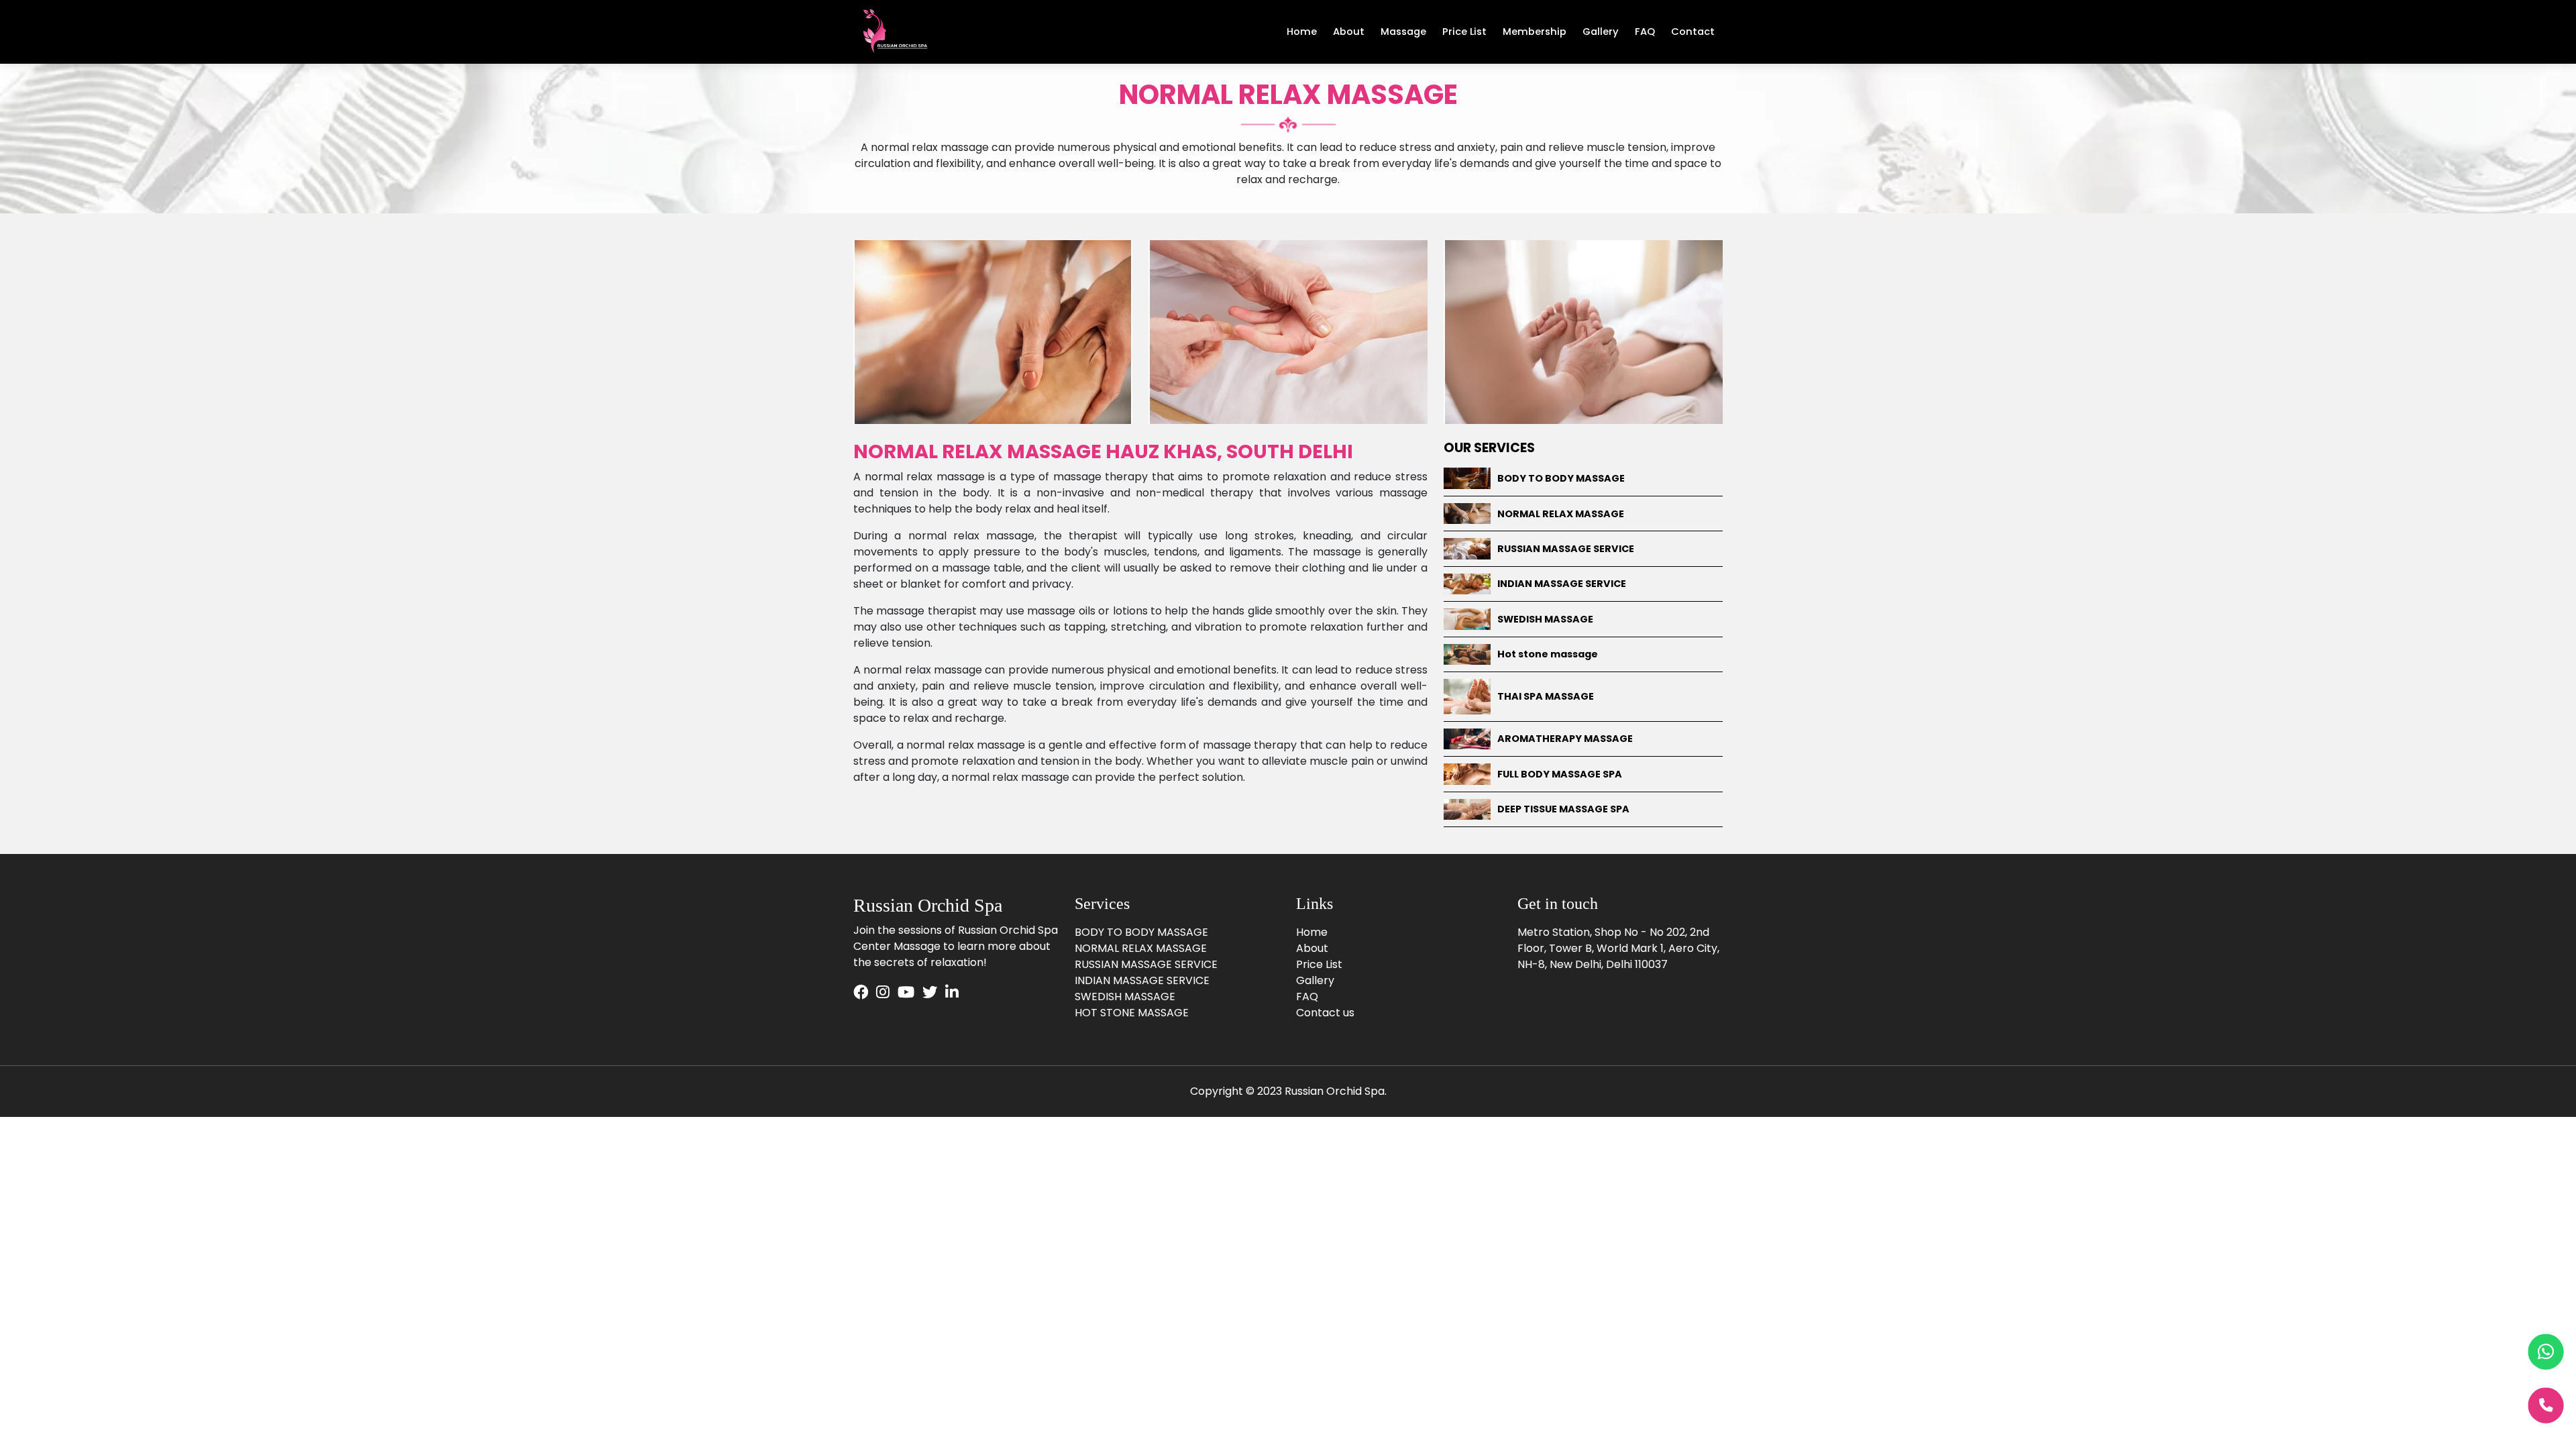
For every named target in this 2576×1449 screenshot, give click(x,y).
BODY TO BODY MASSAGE (1561, 478)
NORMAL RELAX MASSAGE (1561, 514)
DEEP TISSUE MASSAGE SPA (1563, 809)
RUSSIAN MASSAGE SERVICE (1566, 549)
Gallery (1601, 32)
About (1349, 32)
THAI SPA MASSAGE (1546, 696)
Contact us (1325, 1013)
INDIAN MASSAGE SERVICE (1562, 584)
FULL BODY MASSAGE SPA (1560, 774)
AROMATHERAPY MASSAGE (1565, 739)
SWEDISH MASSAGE (1545, 619)
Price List (1464, 32)
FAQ (1645, 32)
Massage (1403, 32)
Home (1302, 32)
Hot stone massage (1548, 654)
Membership (1535, 32)
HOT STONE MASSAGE (1132, 1013)
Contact (1693, 32)
